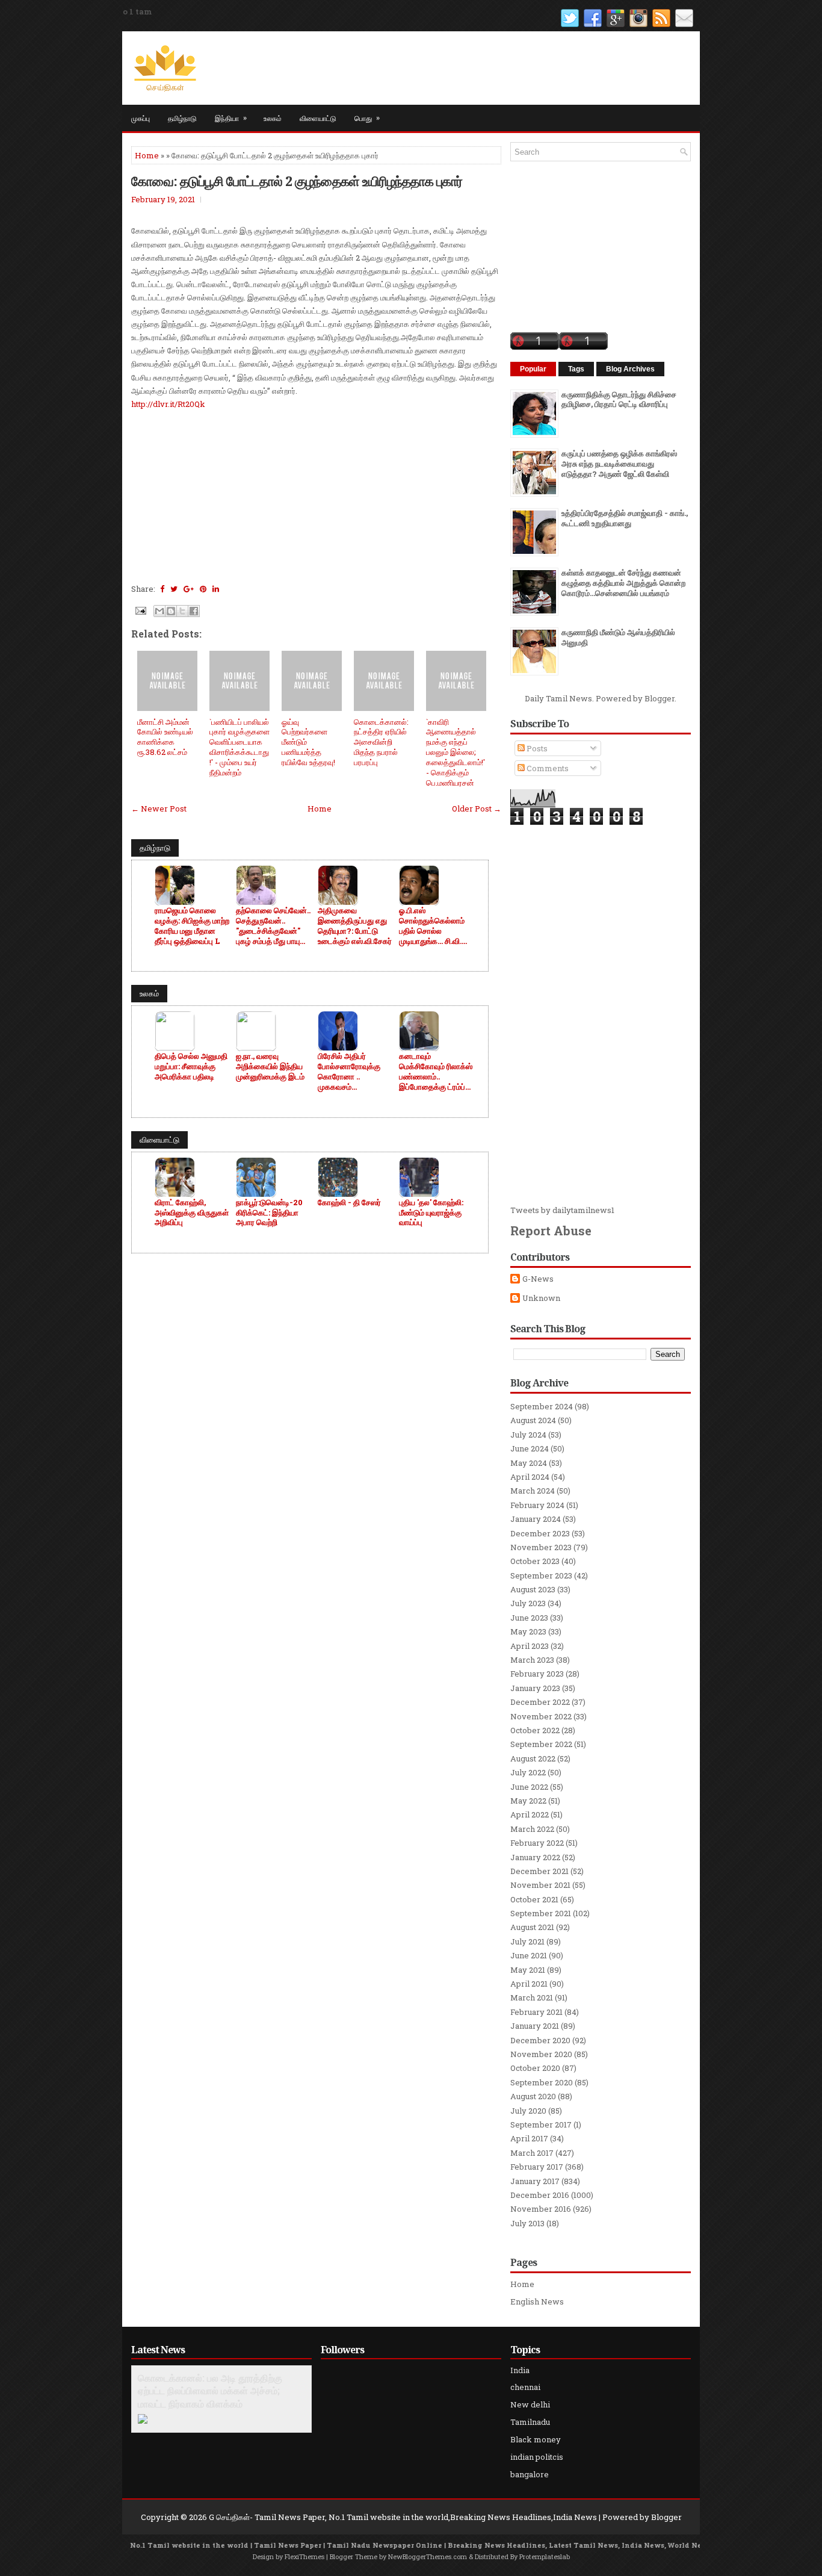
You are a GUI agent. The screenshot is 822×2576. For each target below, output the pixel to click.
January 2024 (536, 1519)
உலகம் (273, 118)
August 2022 (533, 1758)
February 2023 (537, 1674)
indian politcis (537, 2457)
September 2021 (541, 1913)
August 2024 (533, 1420)
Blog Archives (630, 369)
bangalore (530, 2474)
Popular (533, 369)
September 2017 (541, 2124)
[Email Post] (140, 610)
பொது (367, 117)
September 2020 (542, 2082)
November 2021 (540, 1885)
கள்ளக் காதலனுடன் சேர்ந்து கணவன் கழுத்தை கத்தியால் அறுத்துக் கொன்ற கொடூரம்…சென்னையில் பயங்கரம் (623, 583)
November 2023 (541, 1547)
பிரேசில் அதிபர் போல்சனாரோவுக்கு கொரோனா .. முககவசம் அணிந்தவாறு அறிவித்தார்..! (349, 1072)
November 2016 (541, 2209)
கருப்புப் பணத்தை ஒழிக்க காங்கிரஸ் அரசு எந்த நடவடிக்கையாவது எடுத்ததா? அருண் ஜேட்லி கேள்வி (619, 464)
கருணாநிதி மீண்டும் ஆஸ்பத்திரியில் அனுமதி (618, 637)
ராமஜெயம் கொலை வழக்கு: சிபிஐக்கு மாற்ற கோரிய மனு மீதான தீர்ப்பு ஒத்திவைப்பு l (192, 926)
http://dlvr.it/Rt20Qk (168, 404)
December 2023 (540, 1533)
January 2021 (535, 2026)
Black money (536, 2439)
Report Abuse (551, 1231)
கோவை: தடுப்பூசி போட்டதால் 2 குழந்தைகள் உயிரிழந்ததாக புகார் (297, 181)
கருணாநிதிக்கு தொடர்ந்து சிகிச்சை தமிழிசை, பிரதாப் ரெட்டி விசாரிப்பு (619, 399)
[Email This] (159, 611)
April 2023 (530, 1646)
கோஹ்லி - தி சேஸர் (349, 1203)
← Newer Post (159, 808)
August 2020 (533, 2096)
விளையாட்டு (318, 118)
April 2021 (529, 1984)
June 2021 (529, 1955)
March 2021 (532, 1997)
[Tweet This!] (174, 589)
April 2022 (530, 1814)
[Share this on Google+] (189, 589)
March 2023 (532, 1660)
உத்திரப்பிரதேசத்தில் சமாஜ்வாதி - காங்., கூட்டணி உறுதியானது (625, 518)
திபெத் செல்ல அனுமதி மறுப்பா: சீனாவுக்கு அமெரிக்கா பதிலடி (191, 1066)
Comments (547, 768)
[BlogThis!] (171, 611)
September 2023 (541, 1575)
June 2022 (529, 1787)
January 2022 (535, 1857)
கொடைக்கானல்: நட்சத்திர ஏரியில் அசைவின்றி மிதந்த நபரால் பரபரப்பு (381, 742)
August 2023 (533, 1589)
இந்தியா (231, 117)
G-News (538, 1279)
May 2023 (528, 1631)
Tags (576, 369)
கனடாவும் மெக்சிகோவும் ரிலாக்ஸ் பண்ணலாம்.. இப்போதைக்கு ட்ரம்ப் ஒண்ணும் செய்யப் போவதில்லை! (436, 1072)
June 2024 (530, 1448)
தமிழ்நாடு (182, 118)
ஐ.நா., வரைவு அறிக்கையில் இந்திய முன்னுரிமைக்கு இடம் (270, 1066)
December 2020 (540, 2040)
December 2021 (539, 1871)
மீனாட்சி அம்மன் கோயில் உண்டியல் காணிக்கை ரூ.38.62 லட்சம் (165, 737)
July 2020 (528, 2111)
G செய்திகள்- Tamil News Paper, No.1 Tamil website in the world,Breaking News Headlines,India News (403, 2517)
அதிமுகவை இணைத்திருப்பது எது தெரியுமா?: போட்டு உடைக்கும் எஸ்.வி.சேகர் (355, 926)
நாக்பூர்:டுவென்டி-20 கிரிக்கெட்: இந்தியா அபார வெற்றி (269, 1213)
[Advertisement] (316, 495)
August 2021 (532, 1927)
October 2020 (535, 2068)
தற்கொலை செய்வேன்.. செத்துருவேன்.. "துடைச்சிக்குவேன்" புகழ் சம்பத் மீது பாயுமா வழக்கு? (273, 926)
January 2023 (535, 1688)
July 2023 (528, 1603)
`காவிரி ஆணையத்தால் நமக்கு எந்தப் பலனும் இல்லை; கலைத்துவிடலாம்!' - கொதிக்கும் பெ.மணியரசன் (456, 752)
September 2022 (541, 1744)
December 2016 (540, 2195)
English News (537, 2301)
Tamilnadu (530, 2422)
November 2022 (541, 1716)
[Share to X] (182, 611)
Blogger (660, 698)
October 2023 (535, 1561)
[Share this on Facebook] (162, 589)
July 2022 (528, 1772)
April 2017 (529, 2138)
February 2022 (537, 1843)
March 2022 (532, 1829)
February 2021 (536, 2012)
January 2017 (535, 2181)
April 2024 (530, 1477)
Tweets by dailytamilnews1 (562, 1210)
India (520, 2370)
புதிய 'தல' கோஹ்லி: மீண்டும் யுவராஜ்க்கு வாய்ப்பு (431, 1213)
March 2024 (533, 1491)
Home (147, 155)
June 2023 (529, 1618)
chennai (525, 2387)
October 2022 (535, 1730)
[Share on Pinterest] (203, 589)
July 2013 (527, 2223)
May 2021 (528, 1970)
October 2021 (534, 1899)
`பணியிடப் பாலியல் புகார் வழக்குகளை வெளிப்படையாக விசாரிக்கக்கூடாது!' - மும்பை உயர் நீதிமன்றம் (239, 747)
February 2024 (537, 1505)
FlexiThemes (304, 2556)
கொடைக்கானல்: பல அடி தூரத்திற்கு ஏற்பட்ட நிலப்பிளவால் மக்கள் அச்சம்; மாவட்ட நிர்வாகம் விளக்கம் (210, 2391)
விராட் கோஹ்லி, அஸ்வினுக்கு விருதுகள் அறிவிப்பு (192, 1213)
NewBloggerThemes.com (428, 2556)
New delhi (530, 2404)
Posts (536, 748)
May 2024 (529, 1463)
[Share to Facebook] (194, 611)
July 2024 (528, 1435)
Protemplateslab (545, 2556)
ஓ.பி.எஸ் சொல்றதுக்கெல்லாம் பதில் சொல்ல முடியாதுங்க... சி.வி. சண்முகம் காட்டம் (432, 926)
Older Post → (477, 808)
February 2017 (537, 2167)
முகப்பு (141, 118)
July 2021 (527, 1941)
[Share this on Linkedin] (216, 589)
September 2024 (542, 1406)
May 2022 (528, 1801)
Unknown (541, 1298)
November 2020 (541, 2054)
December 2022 (540, 1702)
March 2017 (532, 2153)
